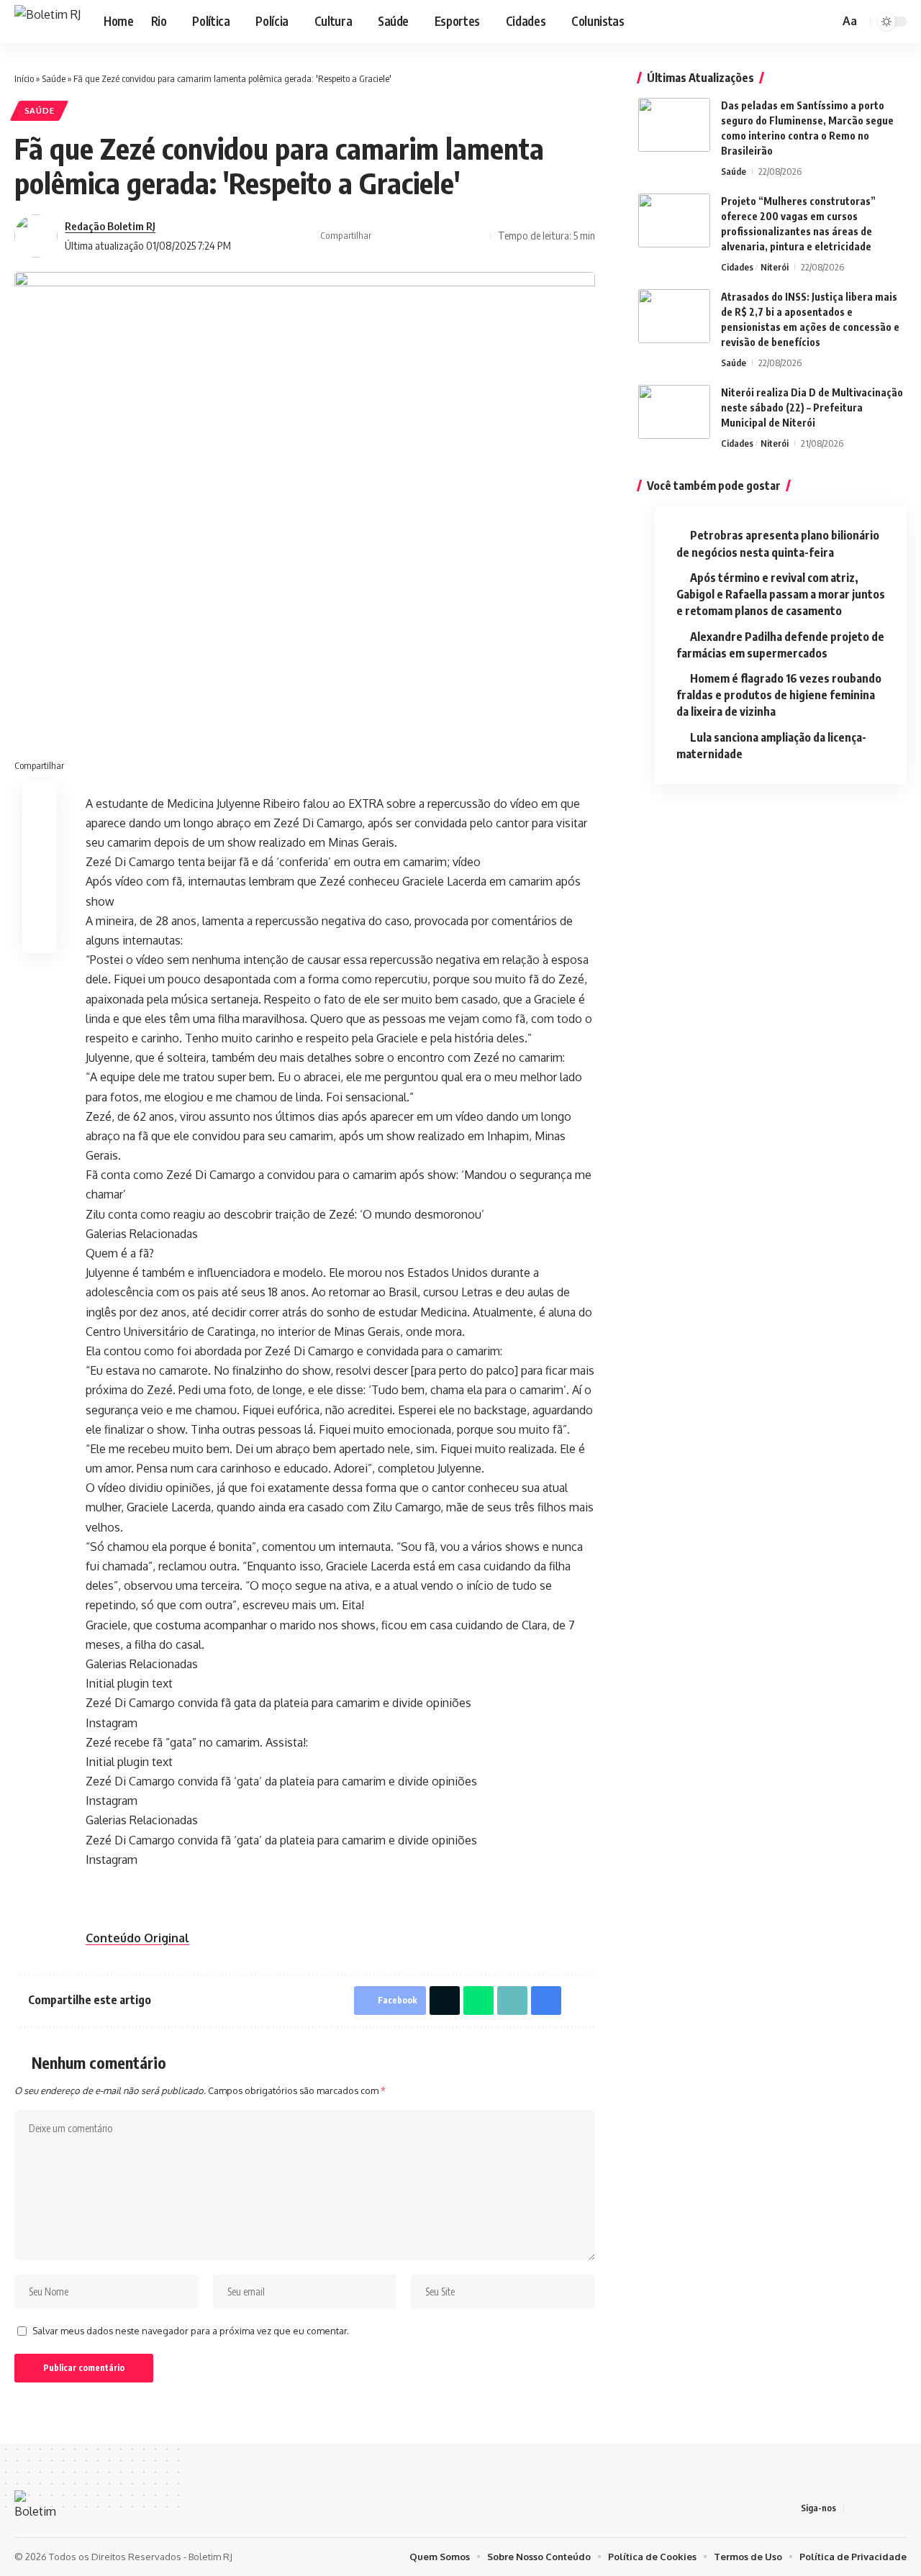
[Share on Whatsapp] (478, 2001)
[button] (826, 22)
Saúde (54, 78)
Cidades (737, 267)
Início (24, 78)
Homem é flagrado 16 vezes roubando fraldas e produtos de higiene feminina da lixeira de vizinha (779, 695)
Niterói (775, 267)
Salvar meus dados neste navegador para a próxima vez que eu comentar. (191, 2331)
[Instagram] (784, 21)
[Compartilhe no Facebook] (386, 236)
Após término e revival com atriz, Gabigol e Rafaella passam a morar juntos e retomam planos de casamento (781, 594)
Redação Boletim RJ (110, 226)
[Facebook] (768, 21)
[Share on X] (409, 236)
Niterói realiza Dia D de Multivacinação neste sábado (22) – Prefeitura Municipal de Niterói (812, 408)
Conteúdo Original (137, 1938)
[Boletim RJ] (47, 22)
